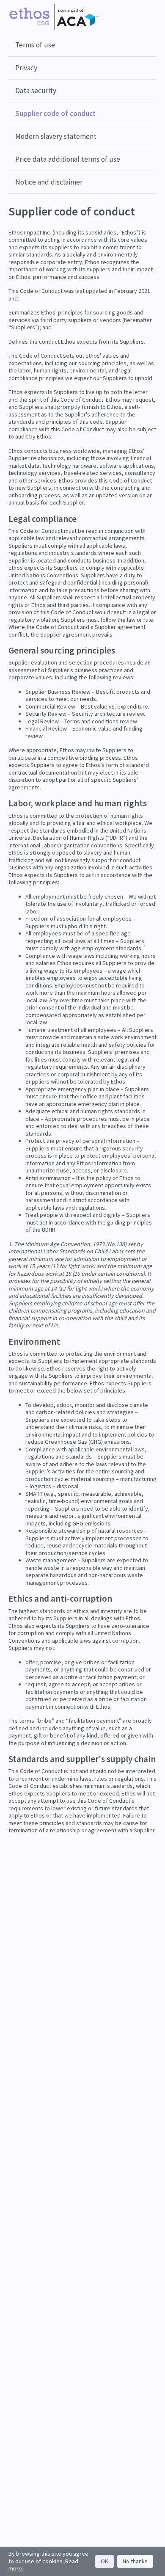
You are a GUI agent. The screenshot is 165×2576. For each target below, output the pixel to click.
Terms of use (35, 45)
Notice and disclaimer (49, 182)
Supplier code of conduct (55, 113)
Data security (36, 91)
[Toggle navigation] (149, 17)
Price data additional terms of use (68, 159)
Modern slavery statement (56, 136)
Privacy (26, 68)
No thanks (135, 2561)
